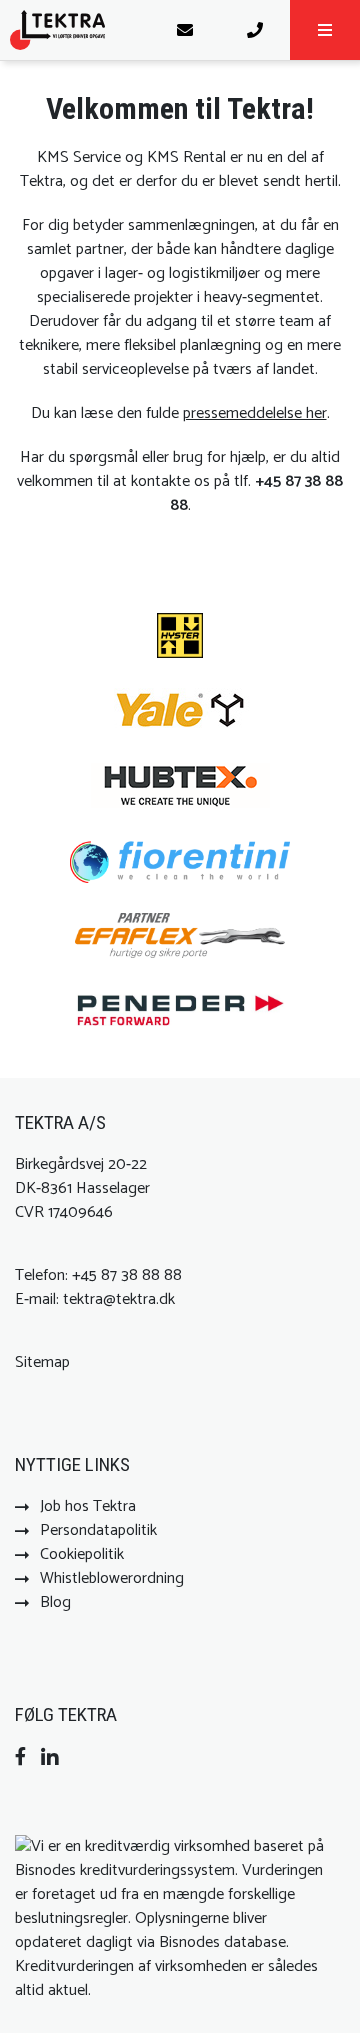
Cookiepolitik (82, 1554)
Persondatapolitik (98, 1530)
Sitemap (42, 1362)
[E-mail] (185, 30)
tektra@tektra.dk (119, 1299)
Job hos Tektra (88, 1506)
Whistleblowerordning (112, 1578)
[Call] (255, 30)
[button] (325, 30)
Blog (55, 1602)
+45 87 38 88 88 (257, 493)
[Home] (75, 30)
